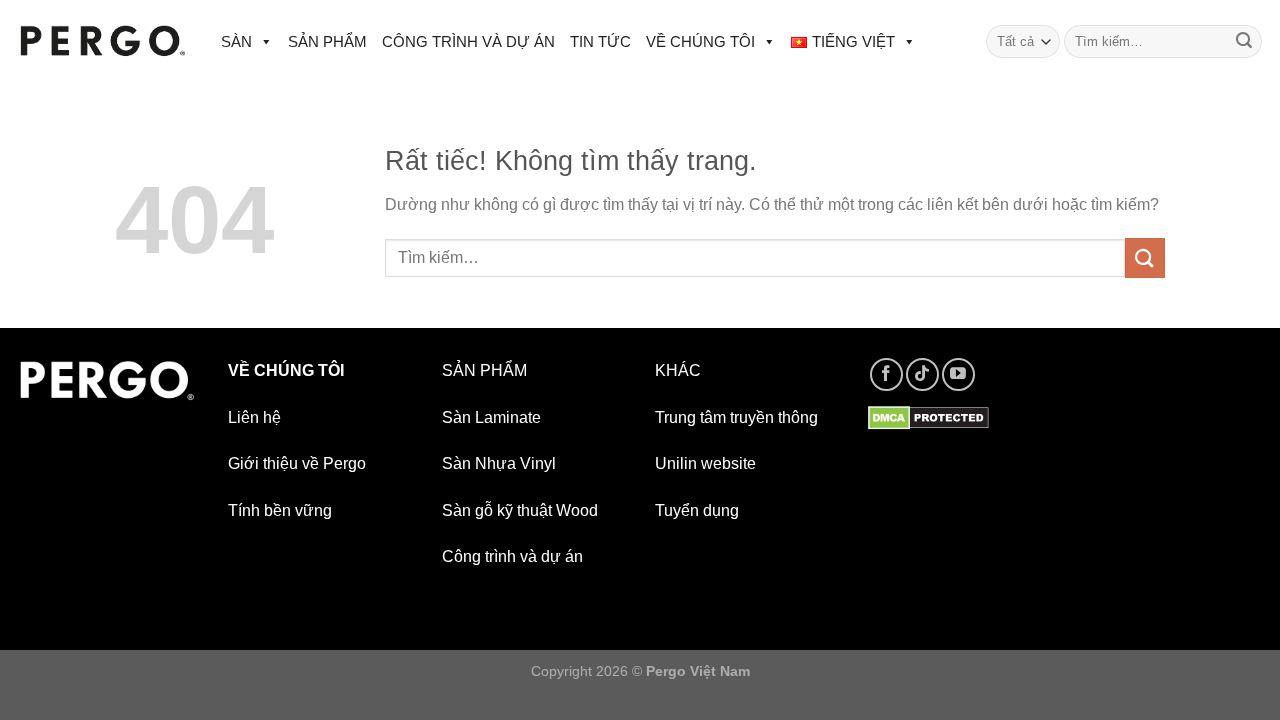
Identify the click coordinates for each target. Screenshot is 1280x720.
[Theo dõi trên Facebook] (886, 374)
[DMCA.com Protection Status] (928, 417)
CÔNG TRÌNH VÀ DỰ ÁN (468, 41)
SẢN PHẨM (327, 41)
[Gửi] (1244, 42)
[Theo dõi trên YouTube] (958, 374)
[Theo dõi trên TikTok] (922, 374)
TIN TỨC (600, 41)
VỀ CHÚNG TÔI (700, 41)
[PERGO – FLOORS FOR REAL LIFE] (103, 41)
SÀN (236, 41)
